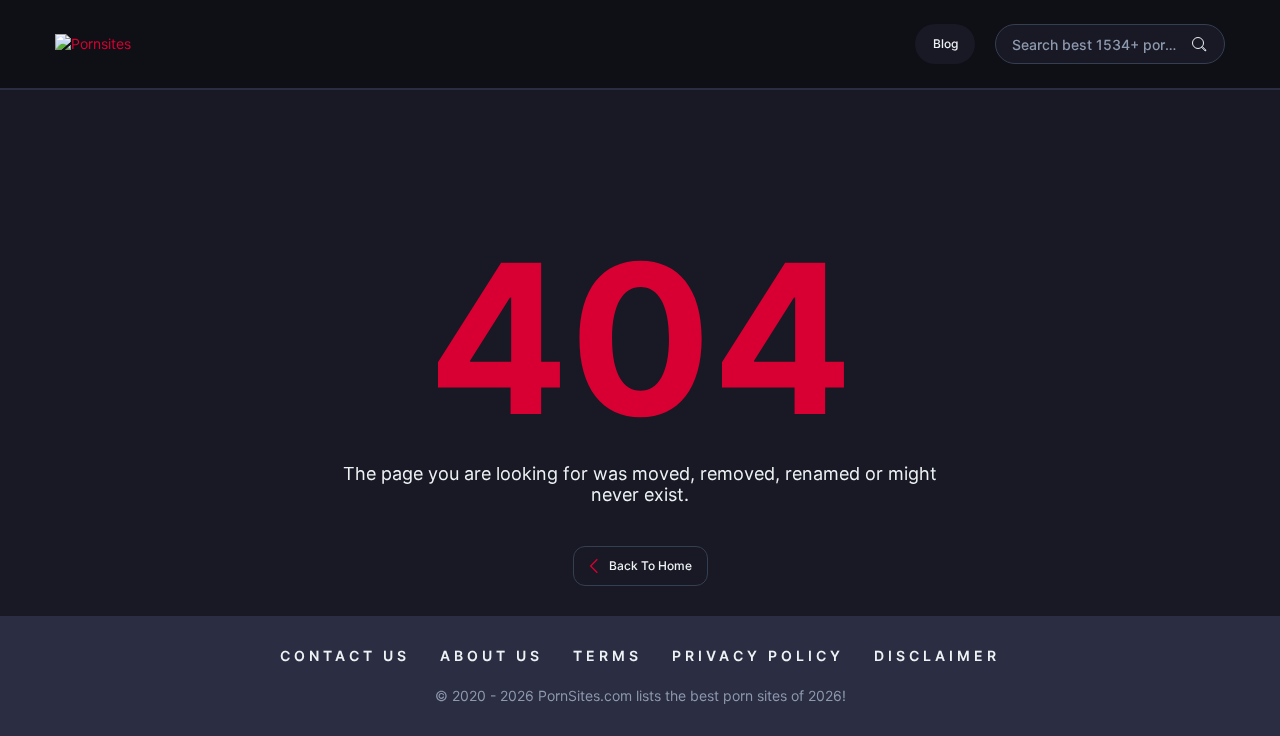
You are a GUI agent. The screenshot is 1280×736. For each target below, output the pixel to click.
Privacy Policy (758, 655)
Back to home (650, 565)
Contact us (345, 655)
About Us (491, 655)
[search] (1199, 44)
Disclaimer (937, 655)
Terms (607, 655)
